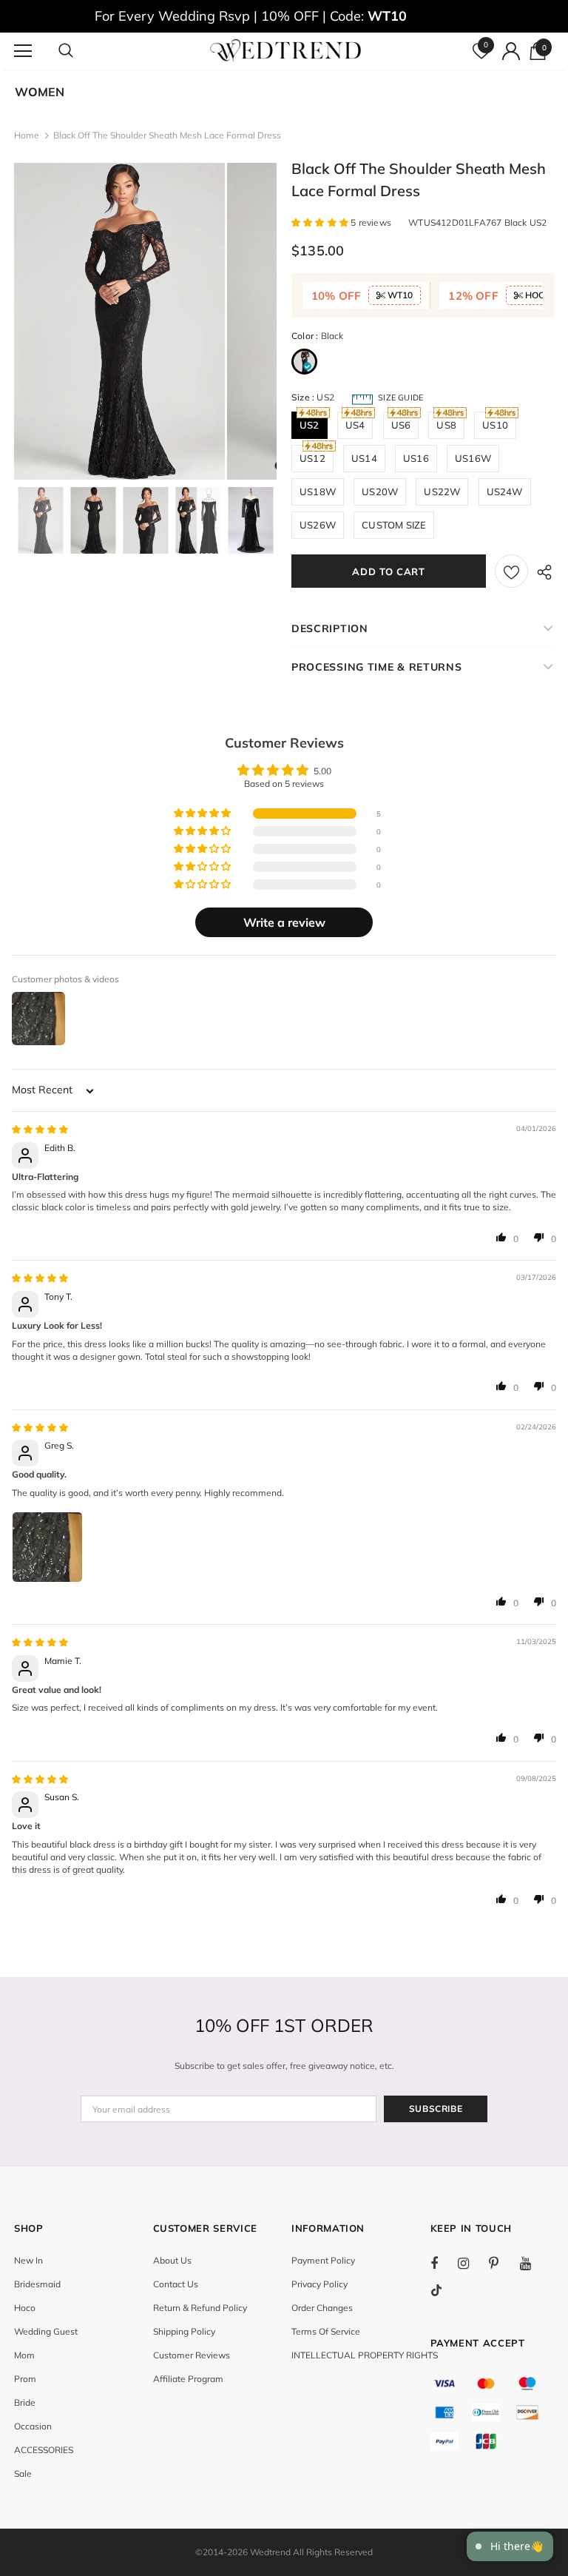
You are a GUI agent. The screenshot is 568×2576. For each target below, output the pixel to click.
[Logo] (286, 50)
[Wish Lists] (511, 571)
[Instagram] (471, 2263)
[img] (40, 1129)
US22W (442, 492)
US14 (364, 458)
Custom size (394, 525)
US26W (318, 525)
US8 (446, 425)
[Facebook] (444, 2263)
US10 (495, 425)
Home (27, 135)
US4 (355, 425)
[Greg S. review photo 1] (47, 1547)
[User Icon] (511, 51)
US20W (380, 492)
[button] (321, 222)
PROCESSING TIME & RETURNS (377, 667)
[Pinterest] (502, 2263)
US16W (473, 458)
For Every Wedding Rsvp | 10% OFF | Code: (251, 16)
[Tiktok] (444, 2290)
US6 (401, 425)
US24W (505, 492)
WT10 (399, 295)
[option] (119, 321)
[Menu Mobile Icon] (23, 51)
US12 (312, 458)
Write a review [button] (284, 922)
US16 (416, 458)
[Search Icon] (81, 51)
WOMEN (40, 92)
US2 (310, 425)
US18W (318, 492)
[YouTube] (533, 2263)
